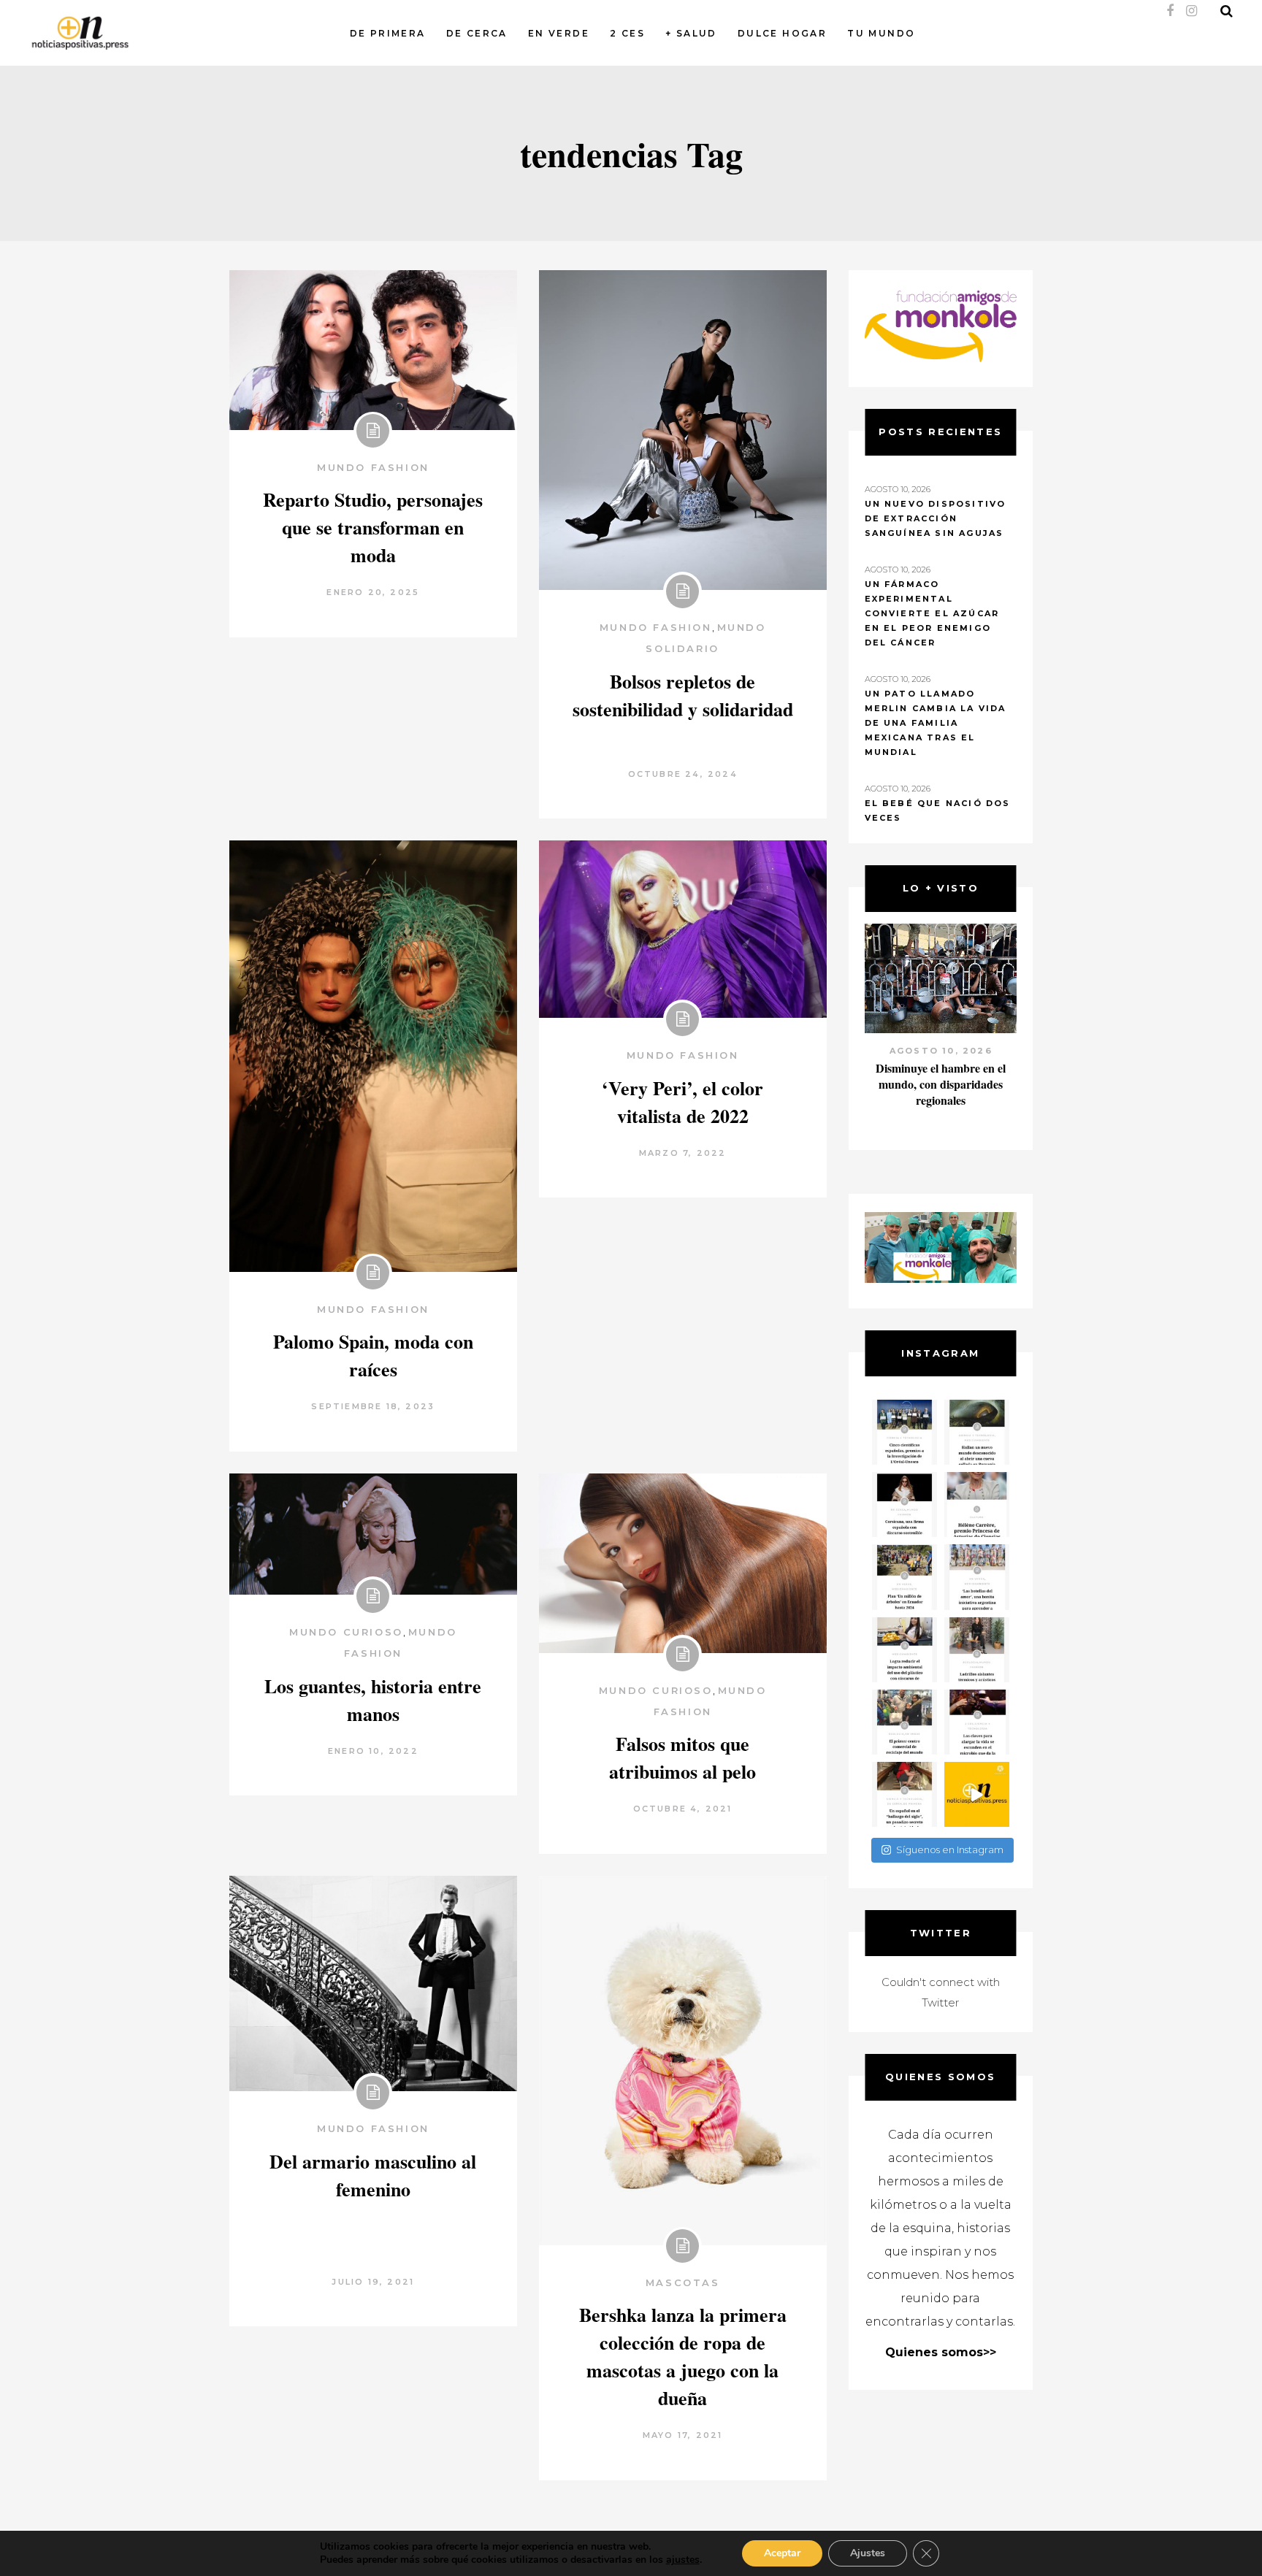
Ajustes (868, 2553)
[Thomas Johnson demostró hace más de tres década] (977, 1722)
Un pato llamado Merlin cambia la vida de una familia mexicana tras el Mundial (936, 723)
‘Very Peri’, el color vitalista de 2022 (682, 1102)
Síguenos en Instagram (950, 1849)
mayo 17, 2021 (683, 2435)
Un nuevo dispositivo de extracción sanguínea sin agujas (936, 518)
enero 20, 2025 (373, 592)
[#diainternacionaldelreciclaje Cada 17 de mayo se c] (977, 1577)
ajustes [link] (683, 2560)
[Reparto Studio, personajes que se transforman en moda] (373, 350)
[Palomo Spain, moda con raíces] (373, 1056)
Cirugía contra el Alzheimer (940, 1068)
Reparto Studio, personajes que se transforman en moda (373, 527)
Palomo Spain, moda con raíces (373, 1355)
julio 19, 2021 (373, 2282)
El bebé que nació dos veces (938, 810)
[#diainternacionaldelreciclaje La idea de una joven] (977, 1650)
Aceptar (782, 2553)
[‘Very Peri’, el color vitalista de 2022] (683, 929)
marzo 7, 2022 (683, 1153)
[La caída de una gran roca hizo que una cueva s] (977, 1432)
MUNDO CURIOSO (346, 1632)
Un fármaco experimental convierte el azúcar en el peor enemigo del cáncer (932, 613)
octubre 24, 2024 (683, 774)
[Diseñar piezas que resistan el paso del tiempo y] (905, 1504)
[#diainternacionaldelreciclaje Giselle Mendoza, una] (905, 1650)
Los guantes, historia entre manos (373, 1700)
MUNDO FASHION (373, 467)
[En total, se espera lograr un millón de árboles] (905, 1577)
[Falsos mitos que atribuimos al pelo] (683, 1563)
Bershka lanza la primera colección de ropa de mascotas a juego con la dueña (683, 2356)
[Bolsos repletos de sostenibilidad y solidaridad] (683, 430)
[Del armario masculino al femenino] (373, 1983)
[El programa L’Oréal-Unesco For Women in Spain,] (905, 1432)
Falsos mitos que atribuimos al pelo (682, 1757)
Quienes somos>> (941, 2352)
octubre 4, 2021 (683, 1809)
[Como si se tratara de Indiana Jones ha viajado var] (905, 1794)
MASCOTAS (683, 2282)
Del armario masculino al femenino (373, 2175)
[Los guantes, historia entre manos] (373, 1534)
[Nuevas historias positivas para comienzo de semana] (977, 1794)
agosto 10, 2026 (940, 1051)
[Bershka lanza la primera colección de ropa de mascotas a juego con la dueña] (683, 2061)
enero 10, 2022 (373, 1751)
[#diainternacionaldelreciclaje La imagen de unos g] (905, 1722)
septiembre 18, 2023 (373, 1406)
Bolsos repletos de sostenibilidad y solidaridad (683, 695)
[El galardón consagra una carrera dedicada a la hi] (977, 1504)
